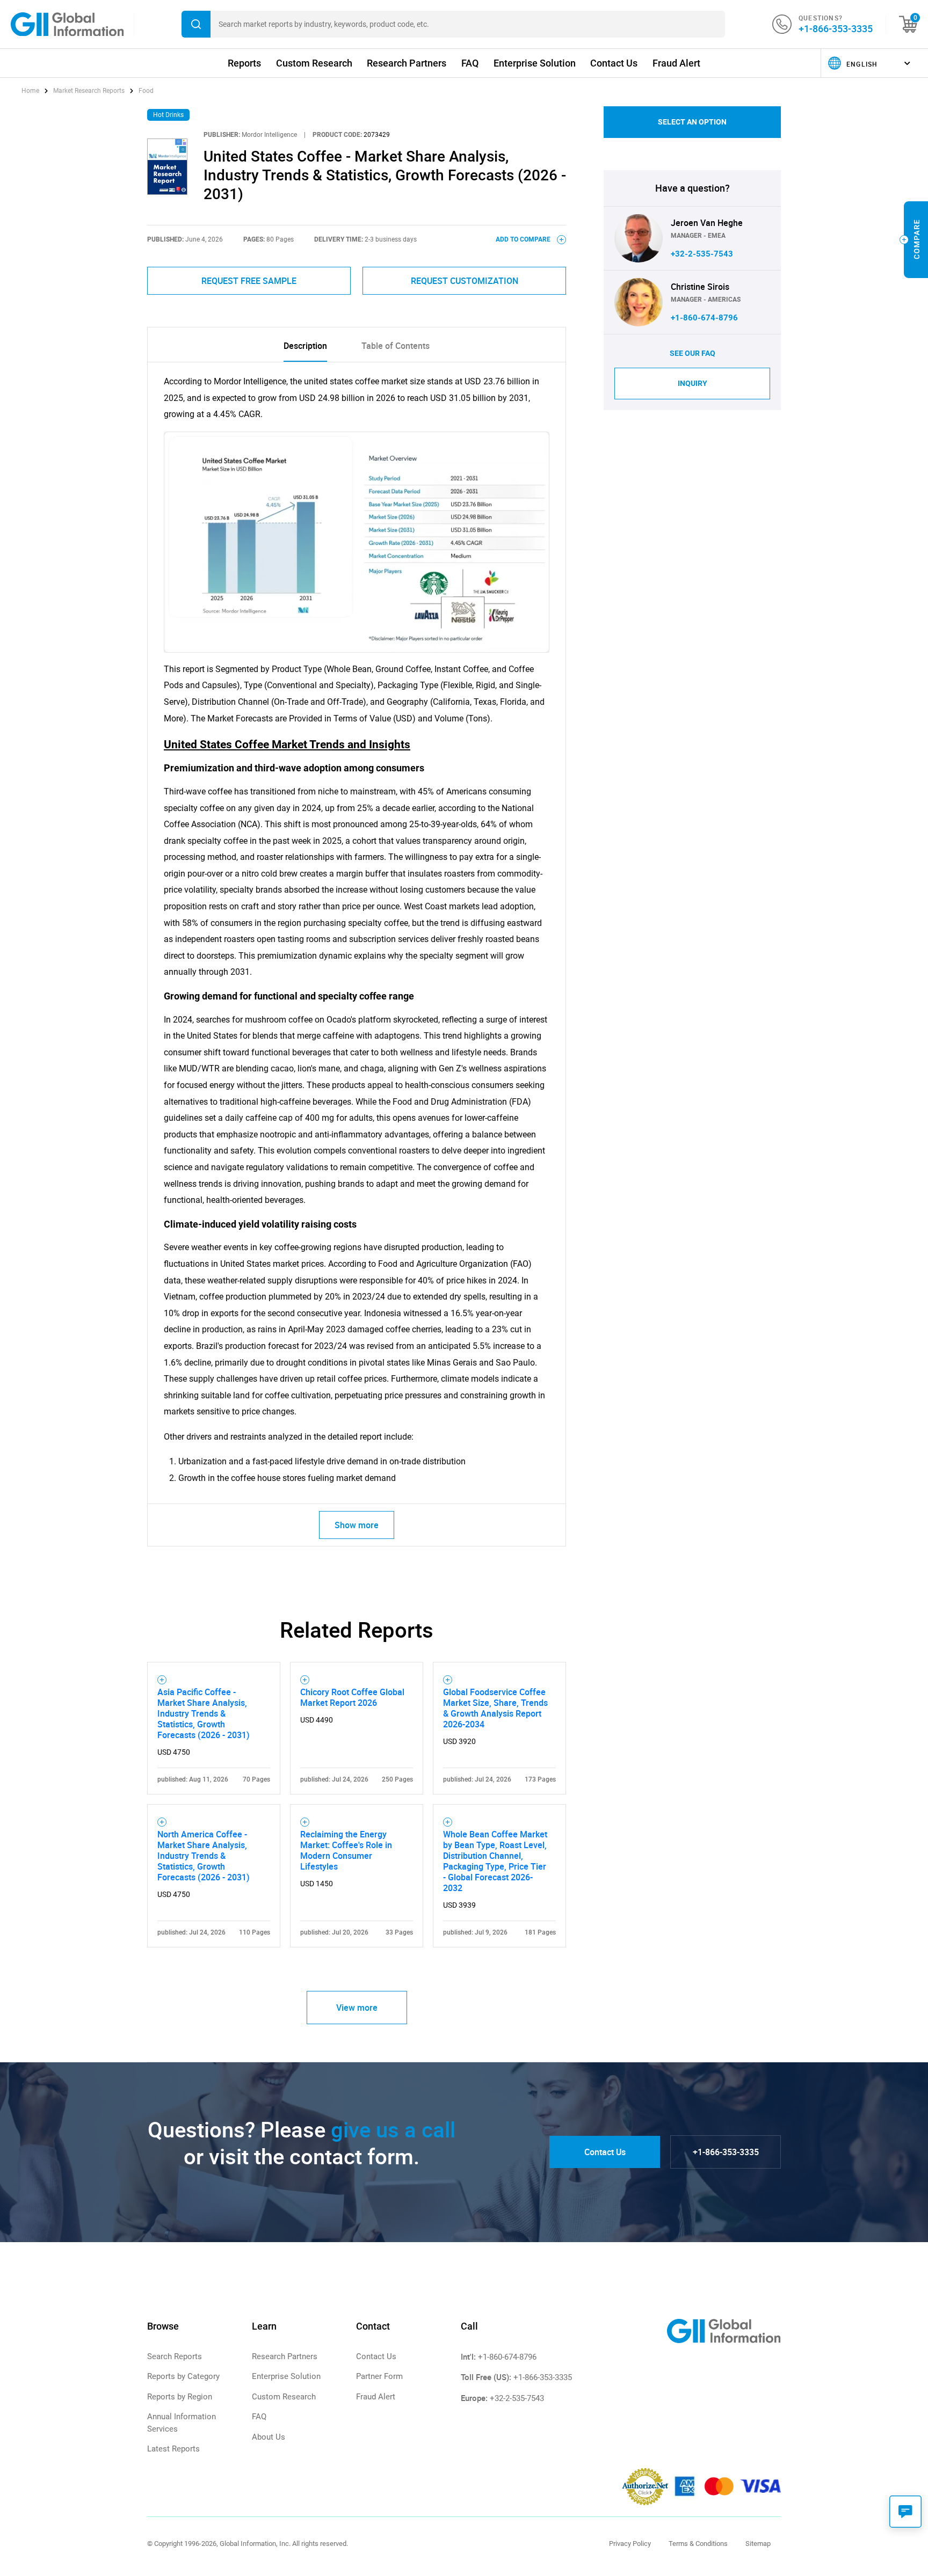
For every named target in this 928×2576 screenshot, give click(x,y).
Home (31, 91)
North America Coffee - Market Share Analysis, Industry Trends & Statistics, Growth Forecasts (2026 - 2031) (204, 1856)
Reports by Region (180, 2397)
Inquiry (693, 383)
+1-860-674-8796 (704, 318)
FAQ (470, 63)
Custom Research (314, 63)
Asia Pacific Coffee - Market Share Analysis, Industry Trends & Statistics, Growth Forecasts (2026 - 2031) (204, 1713)
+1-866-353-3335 (836, 28)
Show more (357, 1525)
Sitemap (758, 2544)
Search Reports (175, 2356)
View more (357, 2008)
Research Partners (407, 63)
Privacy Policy (630, 2544)
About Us (269, 2437)
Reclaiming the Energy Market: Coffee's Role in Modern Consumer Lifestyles (346, 1850)
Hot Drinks (168, 115)
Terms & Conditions (698, 2544)
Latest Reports (173, 2449)
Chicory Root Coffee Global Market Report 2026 (352, 1697)
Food (146, 91)
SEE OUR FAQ (693, 353)
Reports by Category (183, 2376)
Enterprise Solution (535, 63)
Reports (244, 63)
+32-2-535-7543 (702, 254)
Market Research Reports (89, 91)
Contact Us (614, 63)
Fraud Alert (676, 63)
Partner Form (379, 2376)
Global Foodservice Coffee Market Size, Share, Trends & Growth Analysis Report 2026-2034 (495, 1708)
